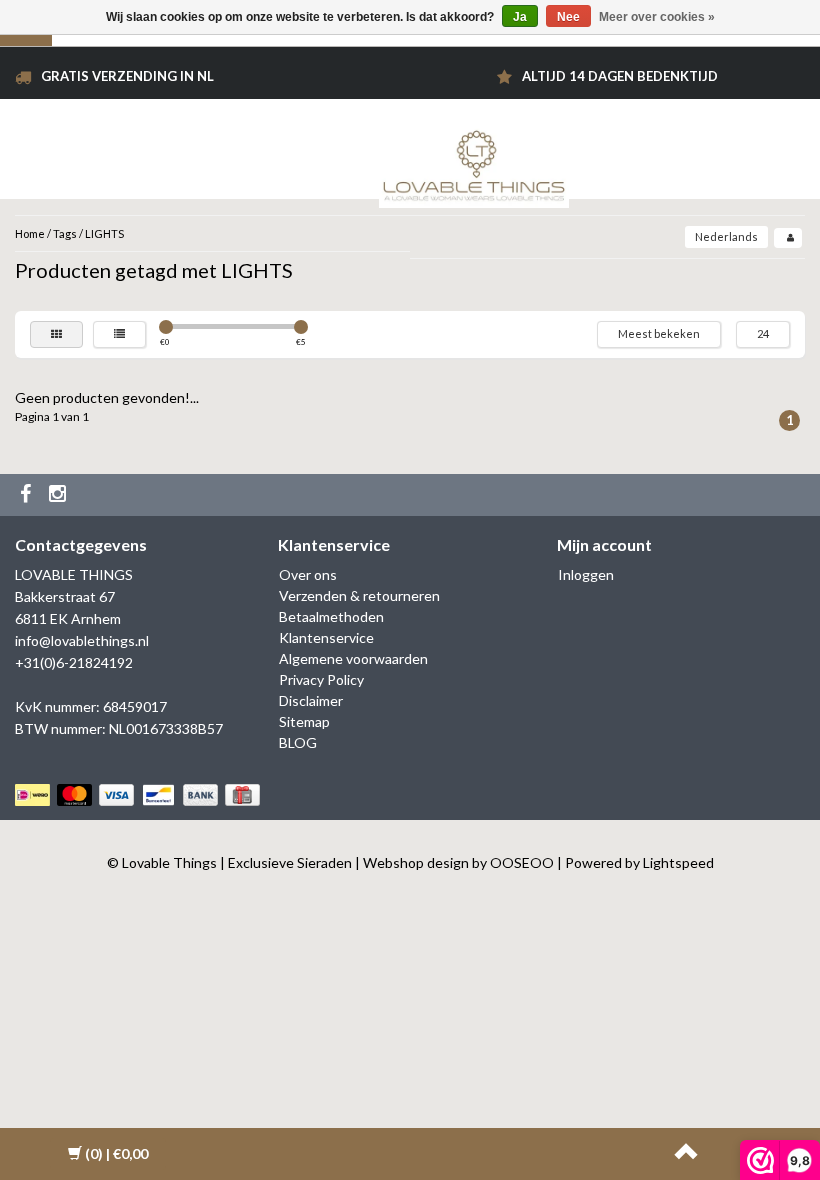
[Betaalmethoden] (139, 794)
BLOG (298, 742)
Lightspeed (678, 862)
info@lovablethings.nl (82, 640)
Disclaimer (311, 700)
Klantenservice (326, 637)
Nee (568, 17)
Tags (65, 233)
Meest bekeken (659, 333)
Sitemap (304, 721)
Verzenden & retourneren (359, 595)
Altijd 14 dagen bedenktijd (620, 76)
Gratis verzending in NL (127, 76)
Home (30, 233)
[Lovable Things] (474, 161)
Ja (520, 17)
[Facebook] (28, 495)
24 (763, 333)
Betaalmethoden (331, 616)
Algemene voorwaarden (353, 658)
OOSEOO (522, 862)
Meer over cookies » (657, 17)
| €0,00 (116, 1153)
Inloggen (586, 574)
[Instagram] (60, 495)
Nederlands (726, 236)
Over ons (308, 574)
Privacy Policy (321, 679)
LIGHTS (104, 233)
